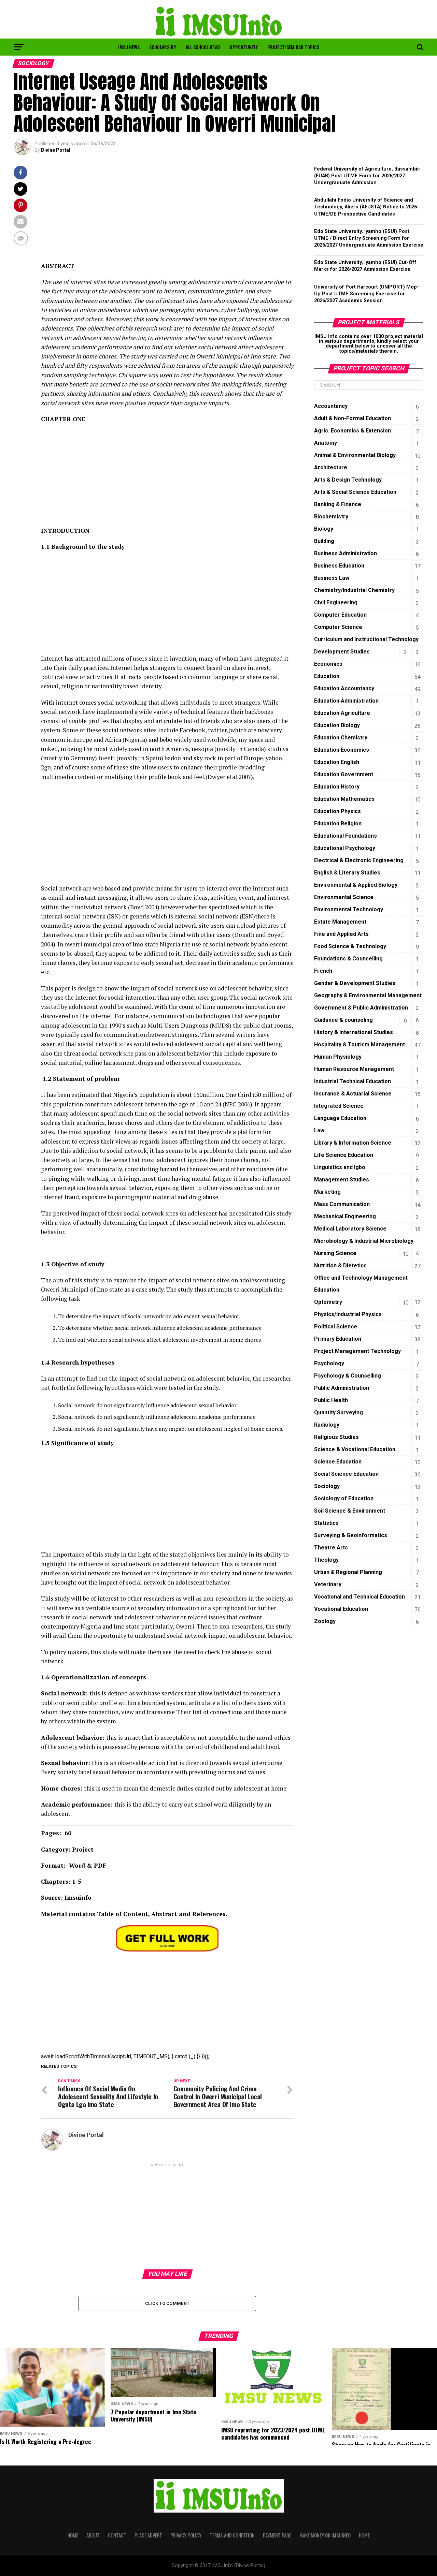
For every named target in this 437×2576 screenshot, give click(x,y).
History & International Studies (354, 1032)
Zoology (325, 1621)
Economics (328, 664)
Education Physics (337, 811)
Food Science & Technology (350, 946)
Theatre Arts (331, 1548)
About (93, 2535)
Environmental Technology (349, 909)
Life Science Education (344, 1155)
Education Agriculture (342, 713)
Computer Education (340, 615)
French (323, 971)
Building (324, 541)
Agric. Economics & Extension (353, 431)
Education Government (344, 774)
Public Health (331, 1400)
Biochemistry (331, 517)
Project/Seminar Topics (293, 47)
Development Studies (342, 652)
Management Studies (342, 1180)
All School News (203, 47)
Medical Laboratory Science (350, 1229)
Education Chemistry (341, 738)
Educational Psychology (345, 848)
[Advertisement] (167, 214)
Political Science (336, 1327)
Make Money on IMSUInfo (325, 2535)
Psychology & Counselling (348, 1376)
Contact (117, 2535)
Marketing (327, 1192)
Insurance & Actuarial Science (353, 1094)
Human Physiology (338, 1057)
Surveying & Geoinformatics (351, 1535)
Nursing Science (335, 1253)
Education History (337, 787)
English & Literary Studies (347, 873)
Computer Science (338, 627)
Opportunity (244, 47)
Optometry (328, 1302)
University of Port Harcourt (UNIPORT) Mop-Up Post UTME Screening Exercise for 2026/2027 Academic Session (366, 294)
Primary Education (338, 1339)
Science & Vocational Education (355, 1449)
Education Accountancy (344, 688)
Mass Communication (342, 1204)
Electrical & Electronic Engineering (359, 860)
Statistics (326, 1523)
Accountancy (331, 406)
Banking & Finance (338, 504)
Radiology (327, 1425)
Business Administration (346, 553)
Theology (326, 1560)
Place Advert (148, 2535)
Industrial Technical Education (353, 1081)
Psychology (329, 1363)
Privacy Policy (186, 2535)
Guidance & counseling (343, 1020)
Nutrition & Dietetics (340, 1265)
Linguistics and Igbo (340, 1167)
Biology (324, 529)
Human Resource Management (354, 1069)
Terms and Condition (232, 2535)
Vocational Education (341, 1609)
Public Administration (342, 1388)
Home (73, 2535)
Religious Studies (336, 1437)
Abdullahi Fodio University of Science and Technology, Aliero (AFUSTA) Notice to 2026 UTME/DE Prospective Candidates (365, 207)
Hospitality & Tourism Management (360, 1044)
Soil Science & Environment (350, 1511)
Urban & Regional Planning (348, 1572)
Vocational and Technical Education (360, 1597)
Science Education (338, 1462)
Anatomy (326, 443)
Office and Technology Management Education (361, 1284)
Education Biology (337, 725)
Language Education (340, 1118)
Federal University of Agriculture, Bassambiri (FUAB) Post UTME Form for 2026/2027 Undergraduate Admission (367, 176)
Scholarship (163, 47)
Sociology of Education (344, 1498)
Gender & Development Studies (355, 983)
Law (319, 1130)
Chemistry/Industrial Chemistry (354, 590)
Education (327, 676)
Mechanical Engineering (345, 1216)
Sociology (327, 1486)
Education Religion (338, 823)
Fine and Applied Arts (341, 934)
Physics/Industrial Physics (348, 1314)
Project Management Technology (357, 1351)
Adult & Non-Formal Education (353, 418)
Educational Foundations (346, 836)
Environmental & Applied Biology (356, 885)
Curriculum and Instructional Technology (366, 639)
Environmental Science (344, 897)
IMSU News (129, 47)
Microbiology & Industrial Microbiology (364, 1241)
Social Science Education (346, 1474)
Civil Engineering (336, 602)
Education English (337, 762)
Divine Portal (56, 150)
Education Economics (342, 750)
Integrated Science (339, 1106)
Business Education (339, 566)
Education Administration (346, 701)
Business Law (332, 578)
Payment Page (277, 2535)
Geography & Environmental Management (368, 995)
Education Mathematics (344, 799)
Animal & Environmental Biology (355, 455)
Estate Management (340, 922)
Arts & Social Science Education (355, 492)
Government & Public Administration (361, 1008)
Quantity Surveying (339, 1412)
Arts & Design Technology (348, 480)
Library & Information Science (353, 1143)
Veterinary (328, 1584)
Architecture (331, 467)
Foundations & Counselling (348, 959)
